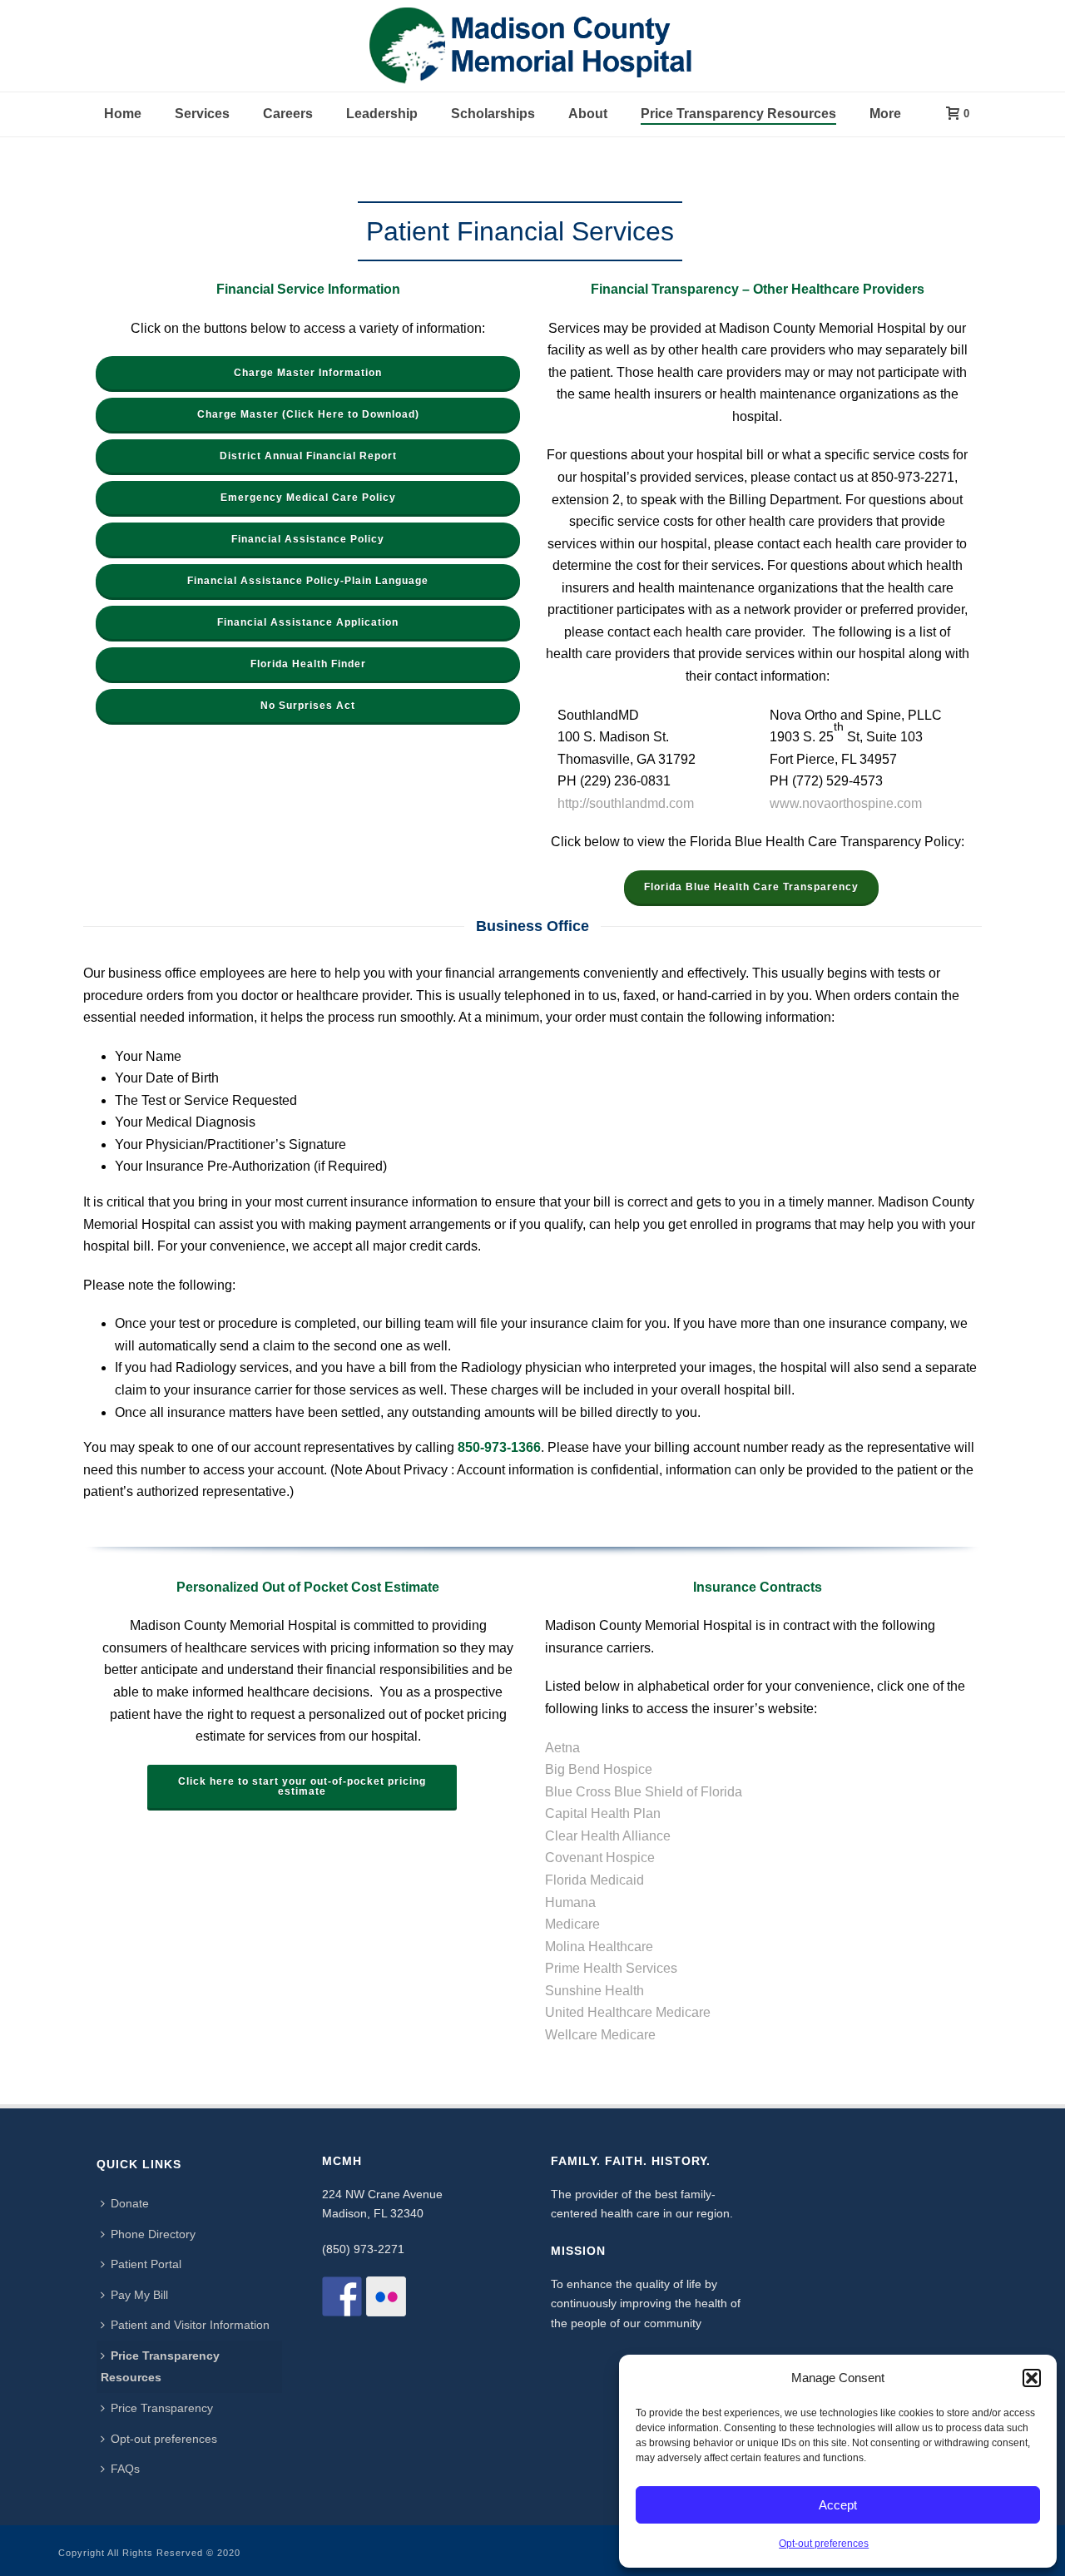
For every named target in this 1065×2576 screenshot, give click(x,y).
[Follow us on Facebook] (342, 2296)
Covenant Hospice (600, 1858)
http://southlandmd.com (626, 803)
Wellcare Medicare (600, 2035)
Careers (288, 114)
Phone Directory (153, 2234)
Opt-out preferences (824, 2544)
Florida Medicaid (594, 1880)
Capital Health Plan (603, 1813)
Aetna (562, 1748)
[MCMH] (532, 46)
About (588, 114)
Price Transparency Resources (738, 114)
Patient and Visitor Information (190, 2325)
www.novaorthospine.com (846, 803)
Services (202, 114)
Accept (838, 2505)
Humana (570, 1902)
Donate (130, 2203)
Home (123, 114)
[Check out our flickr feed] (386, 2296)
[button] (1032, 2378)
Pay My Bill (139, 2295)
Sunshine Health (594, 1991)
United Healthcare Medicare (628, 2012)
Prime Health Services (611, 1968)
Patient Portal (146, 2264)
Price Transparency (162, 2408)
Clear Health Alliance (608, 1836)
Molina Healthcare (599, 1947)
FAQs (125, 2469)
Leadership (382, 114)
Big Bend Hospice (599, 1769)
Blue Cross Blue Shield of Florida (644, 1792)
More (885, 114)
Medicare (572, 1924)
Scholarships (493, 114)
